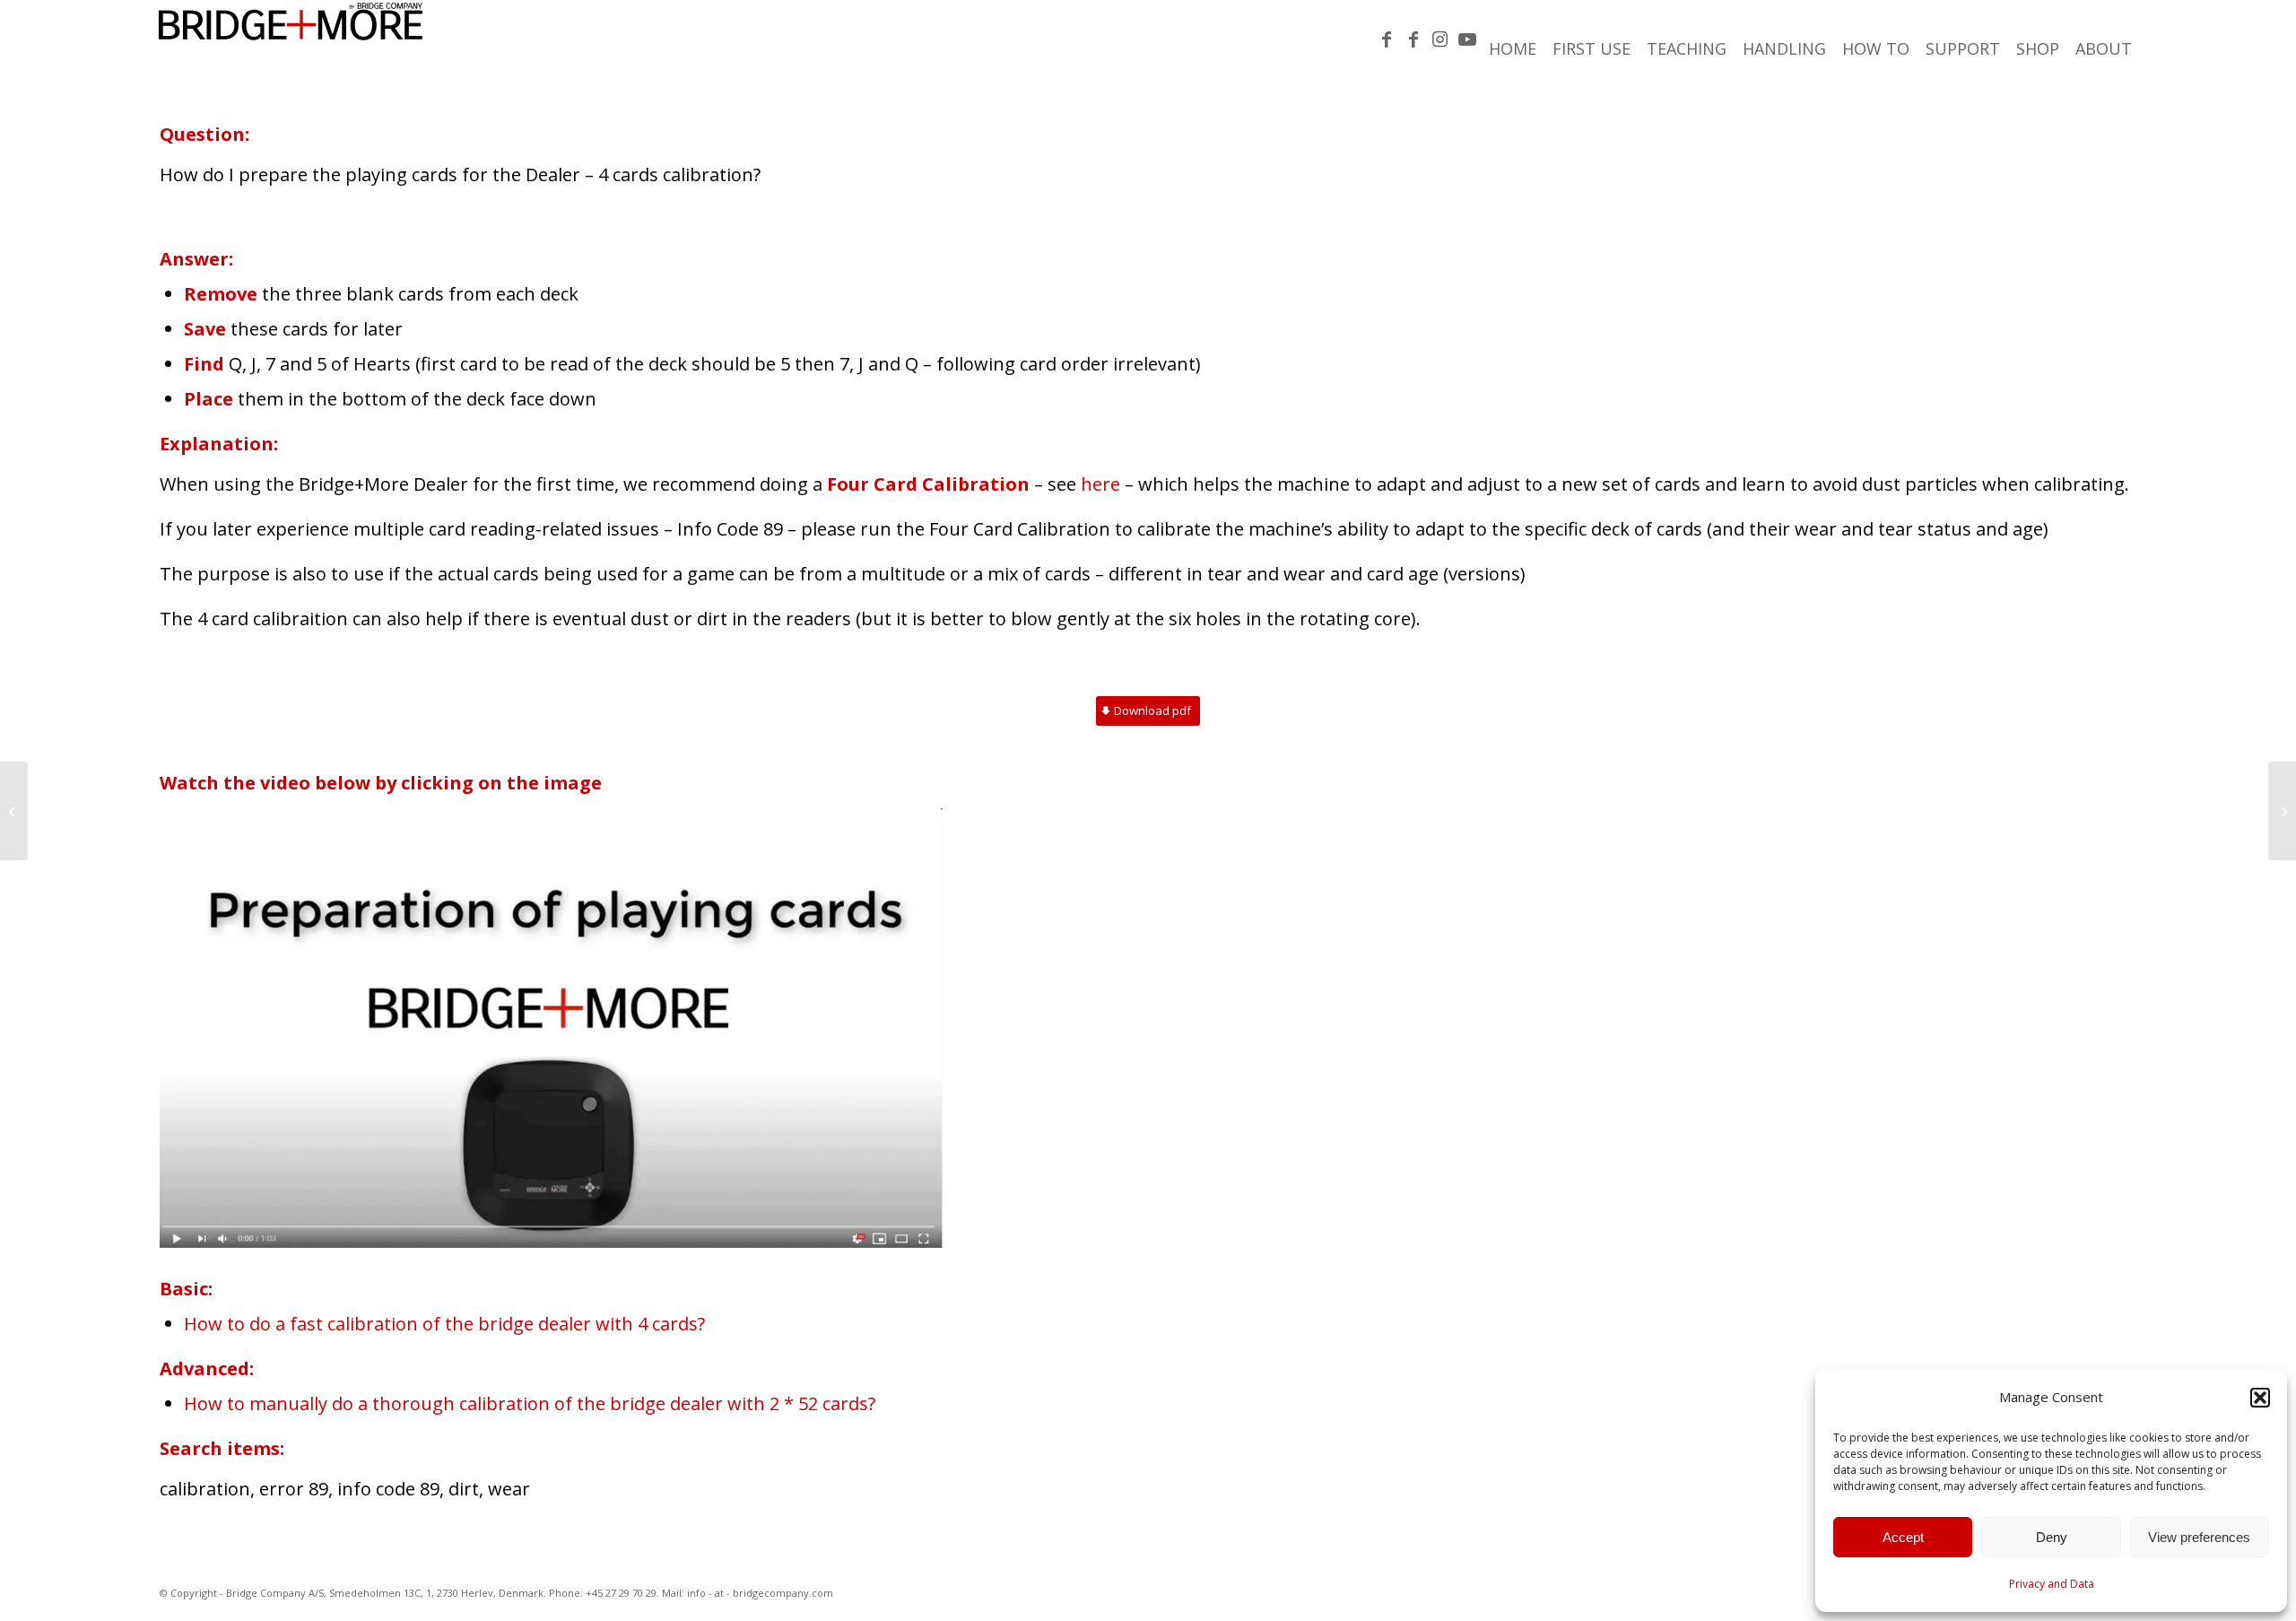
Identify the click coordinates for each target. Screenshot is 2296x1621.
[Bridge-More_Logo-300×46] (291, 40)
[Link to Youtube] (1467, 39)
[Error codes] (2282, 811)
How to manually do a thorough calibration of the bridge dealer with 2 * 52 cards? (532, 1403)
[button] (2260, 1398)
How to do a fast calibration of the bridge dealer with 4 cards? (444, 1324)
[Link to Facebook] (1387, 39)
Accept (1903, 1537)
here (1100, 484)
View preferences (2199, 1537)
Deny (2052, 1537)
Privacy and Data (2052, 1584)
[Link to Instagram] (1440, 39)
